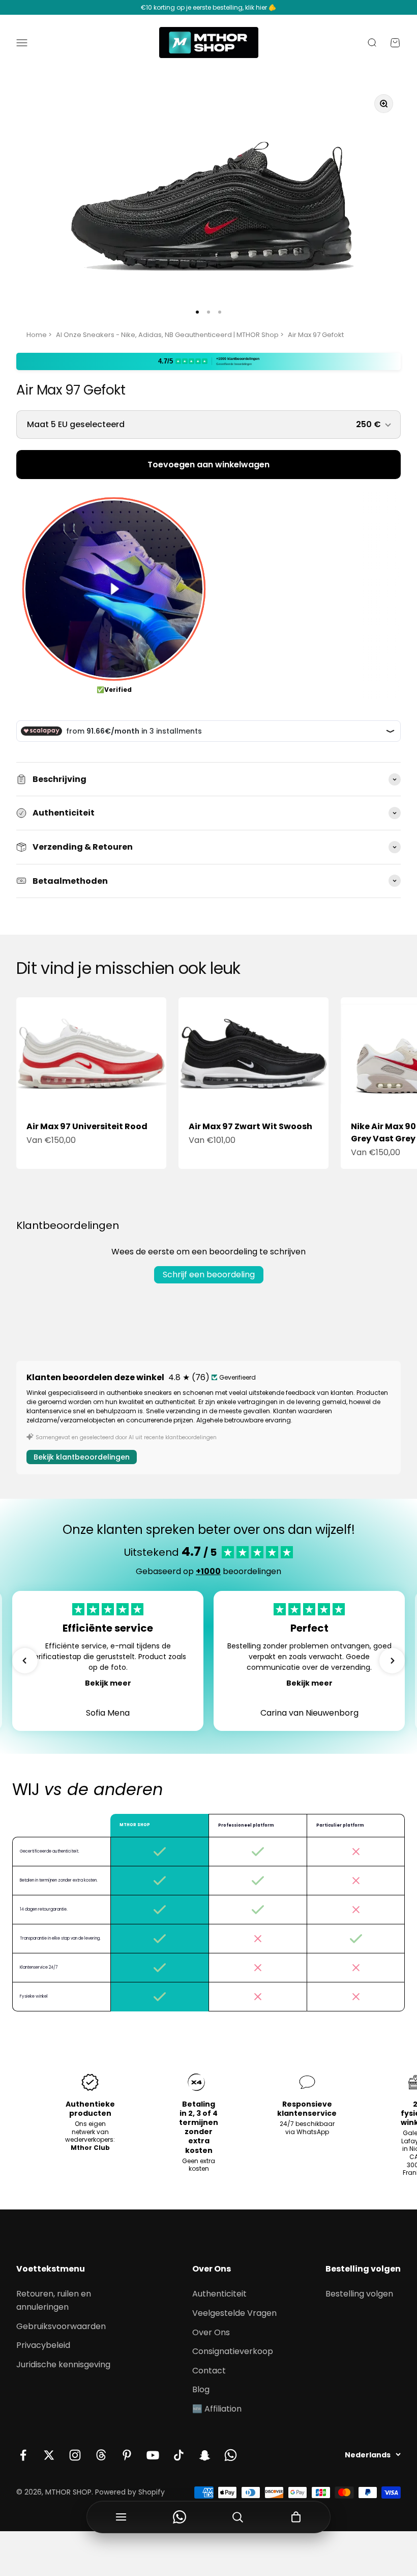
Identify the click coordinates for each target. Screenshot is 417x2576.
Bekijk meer (108, 1683)
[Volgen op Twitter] (49, 2455)
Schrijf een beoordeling (209, 1275)
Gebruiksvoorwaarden (61, 2326)
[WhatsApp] (180, 2517)
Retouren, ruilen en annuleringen (54, 2300)
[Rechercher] (238, 2517)
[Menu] (121, 2517)
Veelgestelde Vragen (234, 2313)
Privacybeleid (43, 2345)
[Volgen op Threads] (101, 2455)
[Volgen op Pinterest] (127, 2455)
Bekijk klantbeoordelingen (82, 1457)
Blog (201, 2389)
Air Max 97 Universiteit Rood (87, 1126)
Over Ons (211, 2332)
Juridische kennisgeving (63, 2364)
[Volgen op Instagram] (75, 2455)
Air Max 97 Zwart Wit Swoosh (250, 1126)
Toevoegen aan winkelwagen (208, 465)
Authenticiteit (219, 2294)
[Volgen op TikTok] (179, 2455)
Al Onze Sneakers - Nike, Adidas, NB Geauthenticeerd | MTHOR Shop (167, 335)
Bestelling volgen (359, 2294)
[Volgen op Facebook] (23, 2455)
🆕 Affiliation (217, 2409)
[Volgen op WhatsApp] (231, 2455)
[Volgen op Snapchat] (205, 2455)
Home (37, 335)
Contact (209, 2371)
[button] (25, 1661)
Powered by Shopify (130, 2492)
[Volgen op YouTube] (153, 2455)
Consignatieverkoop (233, 2351)
